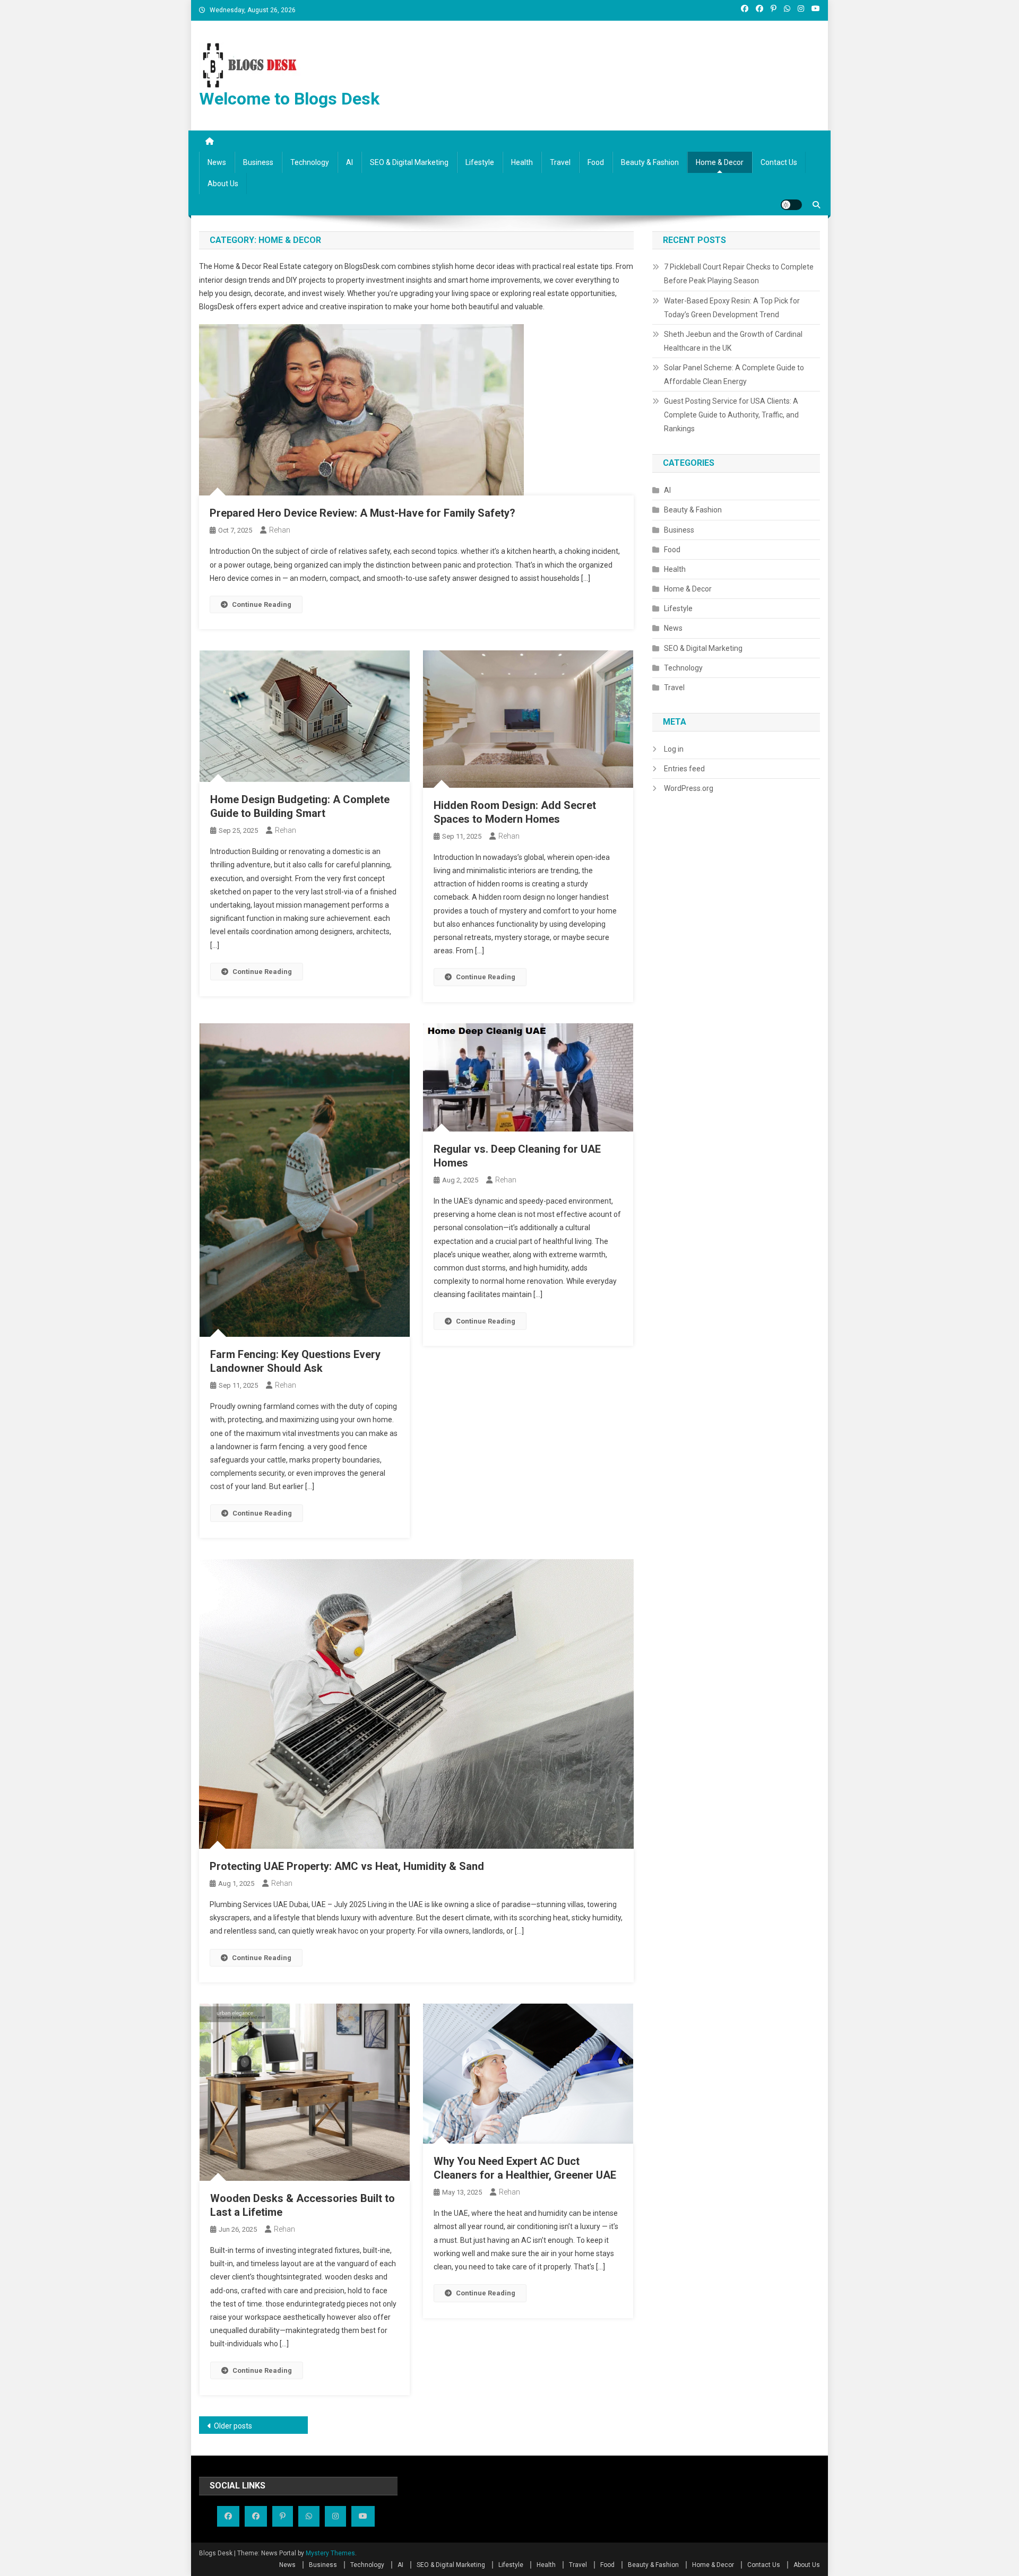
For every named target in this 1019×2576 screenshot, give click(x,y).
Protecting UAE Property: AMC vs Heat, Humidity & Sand (347, 1866)
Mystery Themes (330, 2553)
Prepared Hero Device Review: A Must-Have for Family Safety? (362, 513)
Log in (674, 749)
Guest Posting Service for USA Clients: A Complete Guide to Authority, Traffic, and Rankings (731, 415)
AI (349, 162)
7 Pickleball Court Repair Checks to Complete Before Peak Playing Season (739, 274)
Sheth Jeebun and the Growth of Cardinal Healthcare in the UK (733, 341)
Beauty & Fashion (650, 162)
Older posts (233, 2426)
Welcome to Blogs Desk (289, 99)
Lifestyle (480, 162)
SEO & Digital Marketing (409, 162)
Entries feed (684, 769)
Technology (310, 162)
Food (596, 162)
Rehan (280, 530)
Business (258, 162)
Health (522, 162)
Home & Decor (720, 162)
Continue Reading (262, 604)
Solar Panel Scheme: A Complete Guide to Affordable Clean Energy (734, 375)
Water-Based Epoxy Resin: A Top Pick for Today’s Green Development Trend (732, 308)
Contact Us (779, 162)
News (217, 162)
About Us (223, 184)
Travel (560, 162)
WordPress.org (689, 788)
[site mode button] (791, 205)
